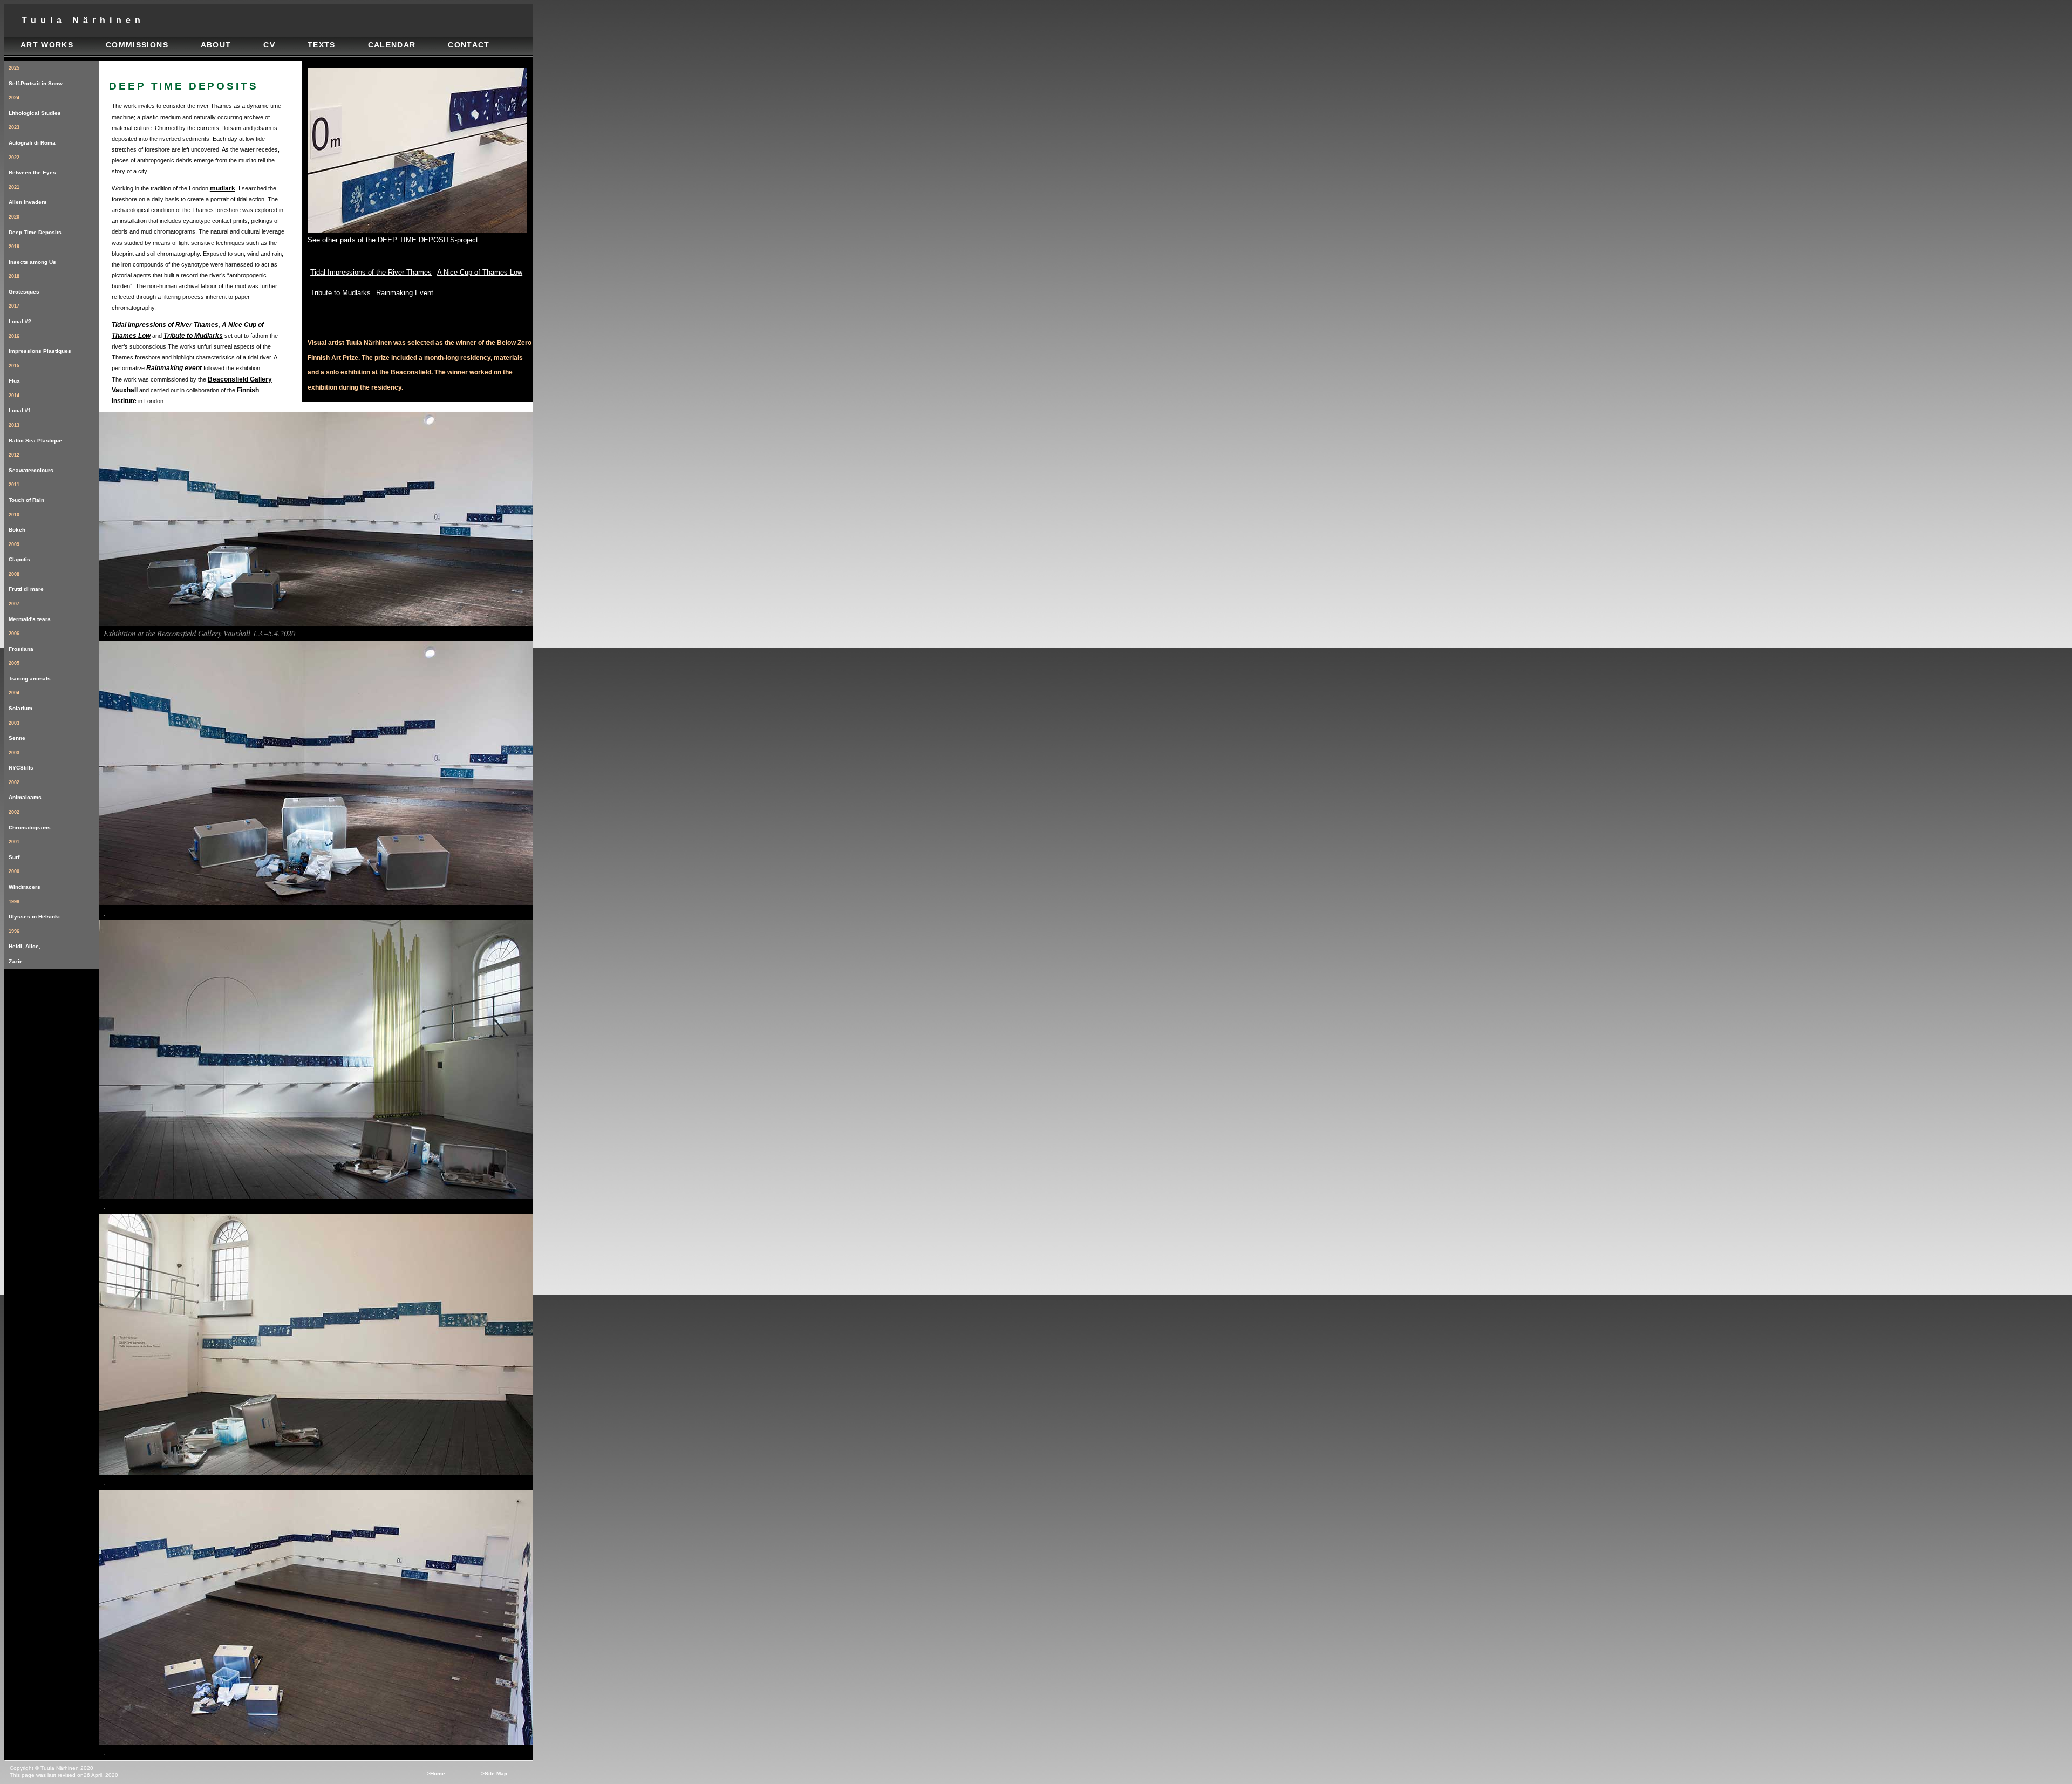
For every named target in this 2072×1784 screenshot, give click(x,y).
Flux (14, 374)
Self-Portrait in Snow (36, 76)
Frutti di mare (26, 582)
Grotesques (24, 284)
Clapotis (19, 552)
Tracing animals (30, 671)
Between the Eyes (32, 165)
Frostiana (21, 641)
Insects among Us (32, 254)
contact (469, 45)
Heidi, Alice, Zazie (25, 947)
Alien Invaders (28, 195)
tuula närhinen (83, 20)
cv (269, 45)
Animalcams (25, 790)
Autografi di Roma (32, 135)
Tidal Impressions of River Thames (165, 325)
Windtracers (25, 879)
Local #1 (20, 403)
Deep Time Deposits (35, 225)
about (216, 45)
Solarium (21, 701)
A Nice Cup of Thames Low (480, 272)
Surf (14, 850)
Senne (17, 731)
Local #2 (20, 314)
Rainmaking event (174, 368)
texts (322, 45)
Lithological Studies (35, 105)
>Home (436, 1773)
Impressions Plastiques (40, 344)
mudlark (223, 188)
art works (47, 45)
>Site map (494, 1773)
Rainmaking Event (405, 293)
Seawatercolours (31, 463)
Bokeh (17, 523)
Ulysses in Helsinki (34, 910)
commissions (137, 45)
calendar (392, 45)
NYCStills (21, 761)
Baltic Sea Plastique (35, 433)
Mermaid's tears (30, 612)
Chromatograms (30, 820)
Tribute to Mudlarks (193, 336)
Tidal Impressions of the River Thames (371, 272)
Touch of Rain (26, 492)
